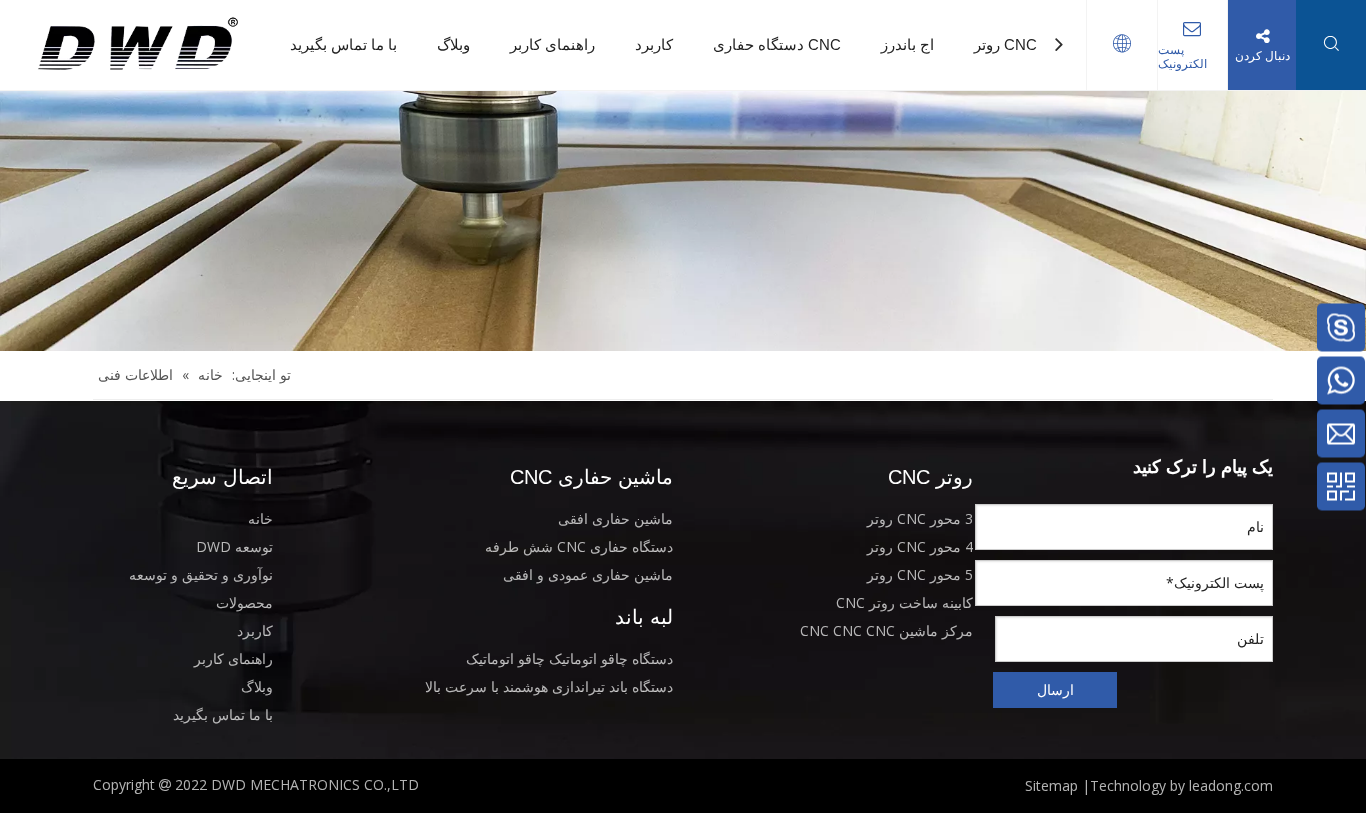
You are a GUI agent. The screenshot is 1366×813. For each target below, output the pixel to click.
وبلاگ (453, 44)
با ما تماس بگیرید (343, 44)
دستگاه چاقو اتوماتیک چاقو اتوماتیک (569, 658)
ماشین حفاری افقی (615, 518)
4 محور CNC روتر (920, 546)
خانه (260, 518)
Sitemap (1051, 785)
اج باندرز (907, 44)
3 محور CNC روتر (920, 518)
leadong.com (1231, 785)
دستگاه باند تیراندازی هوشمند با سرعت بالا (549, 686)
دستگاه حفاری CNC (777, 44)
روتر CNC (1005, 44)
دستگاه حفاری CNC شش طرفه (579, 546)
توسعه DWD (234, 546)
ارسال (1055, 689)
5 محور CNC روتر (920, 574)
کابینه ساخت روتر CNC (904, 602)
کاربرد (654, 44)
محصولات (244, 602)
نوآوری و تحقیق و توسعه (201, 574)
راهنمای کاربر (552, 44)
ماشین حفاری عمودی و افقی (588, 574)
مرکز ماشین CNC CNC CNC (886, 630)
